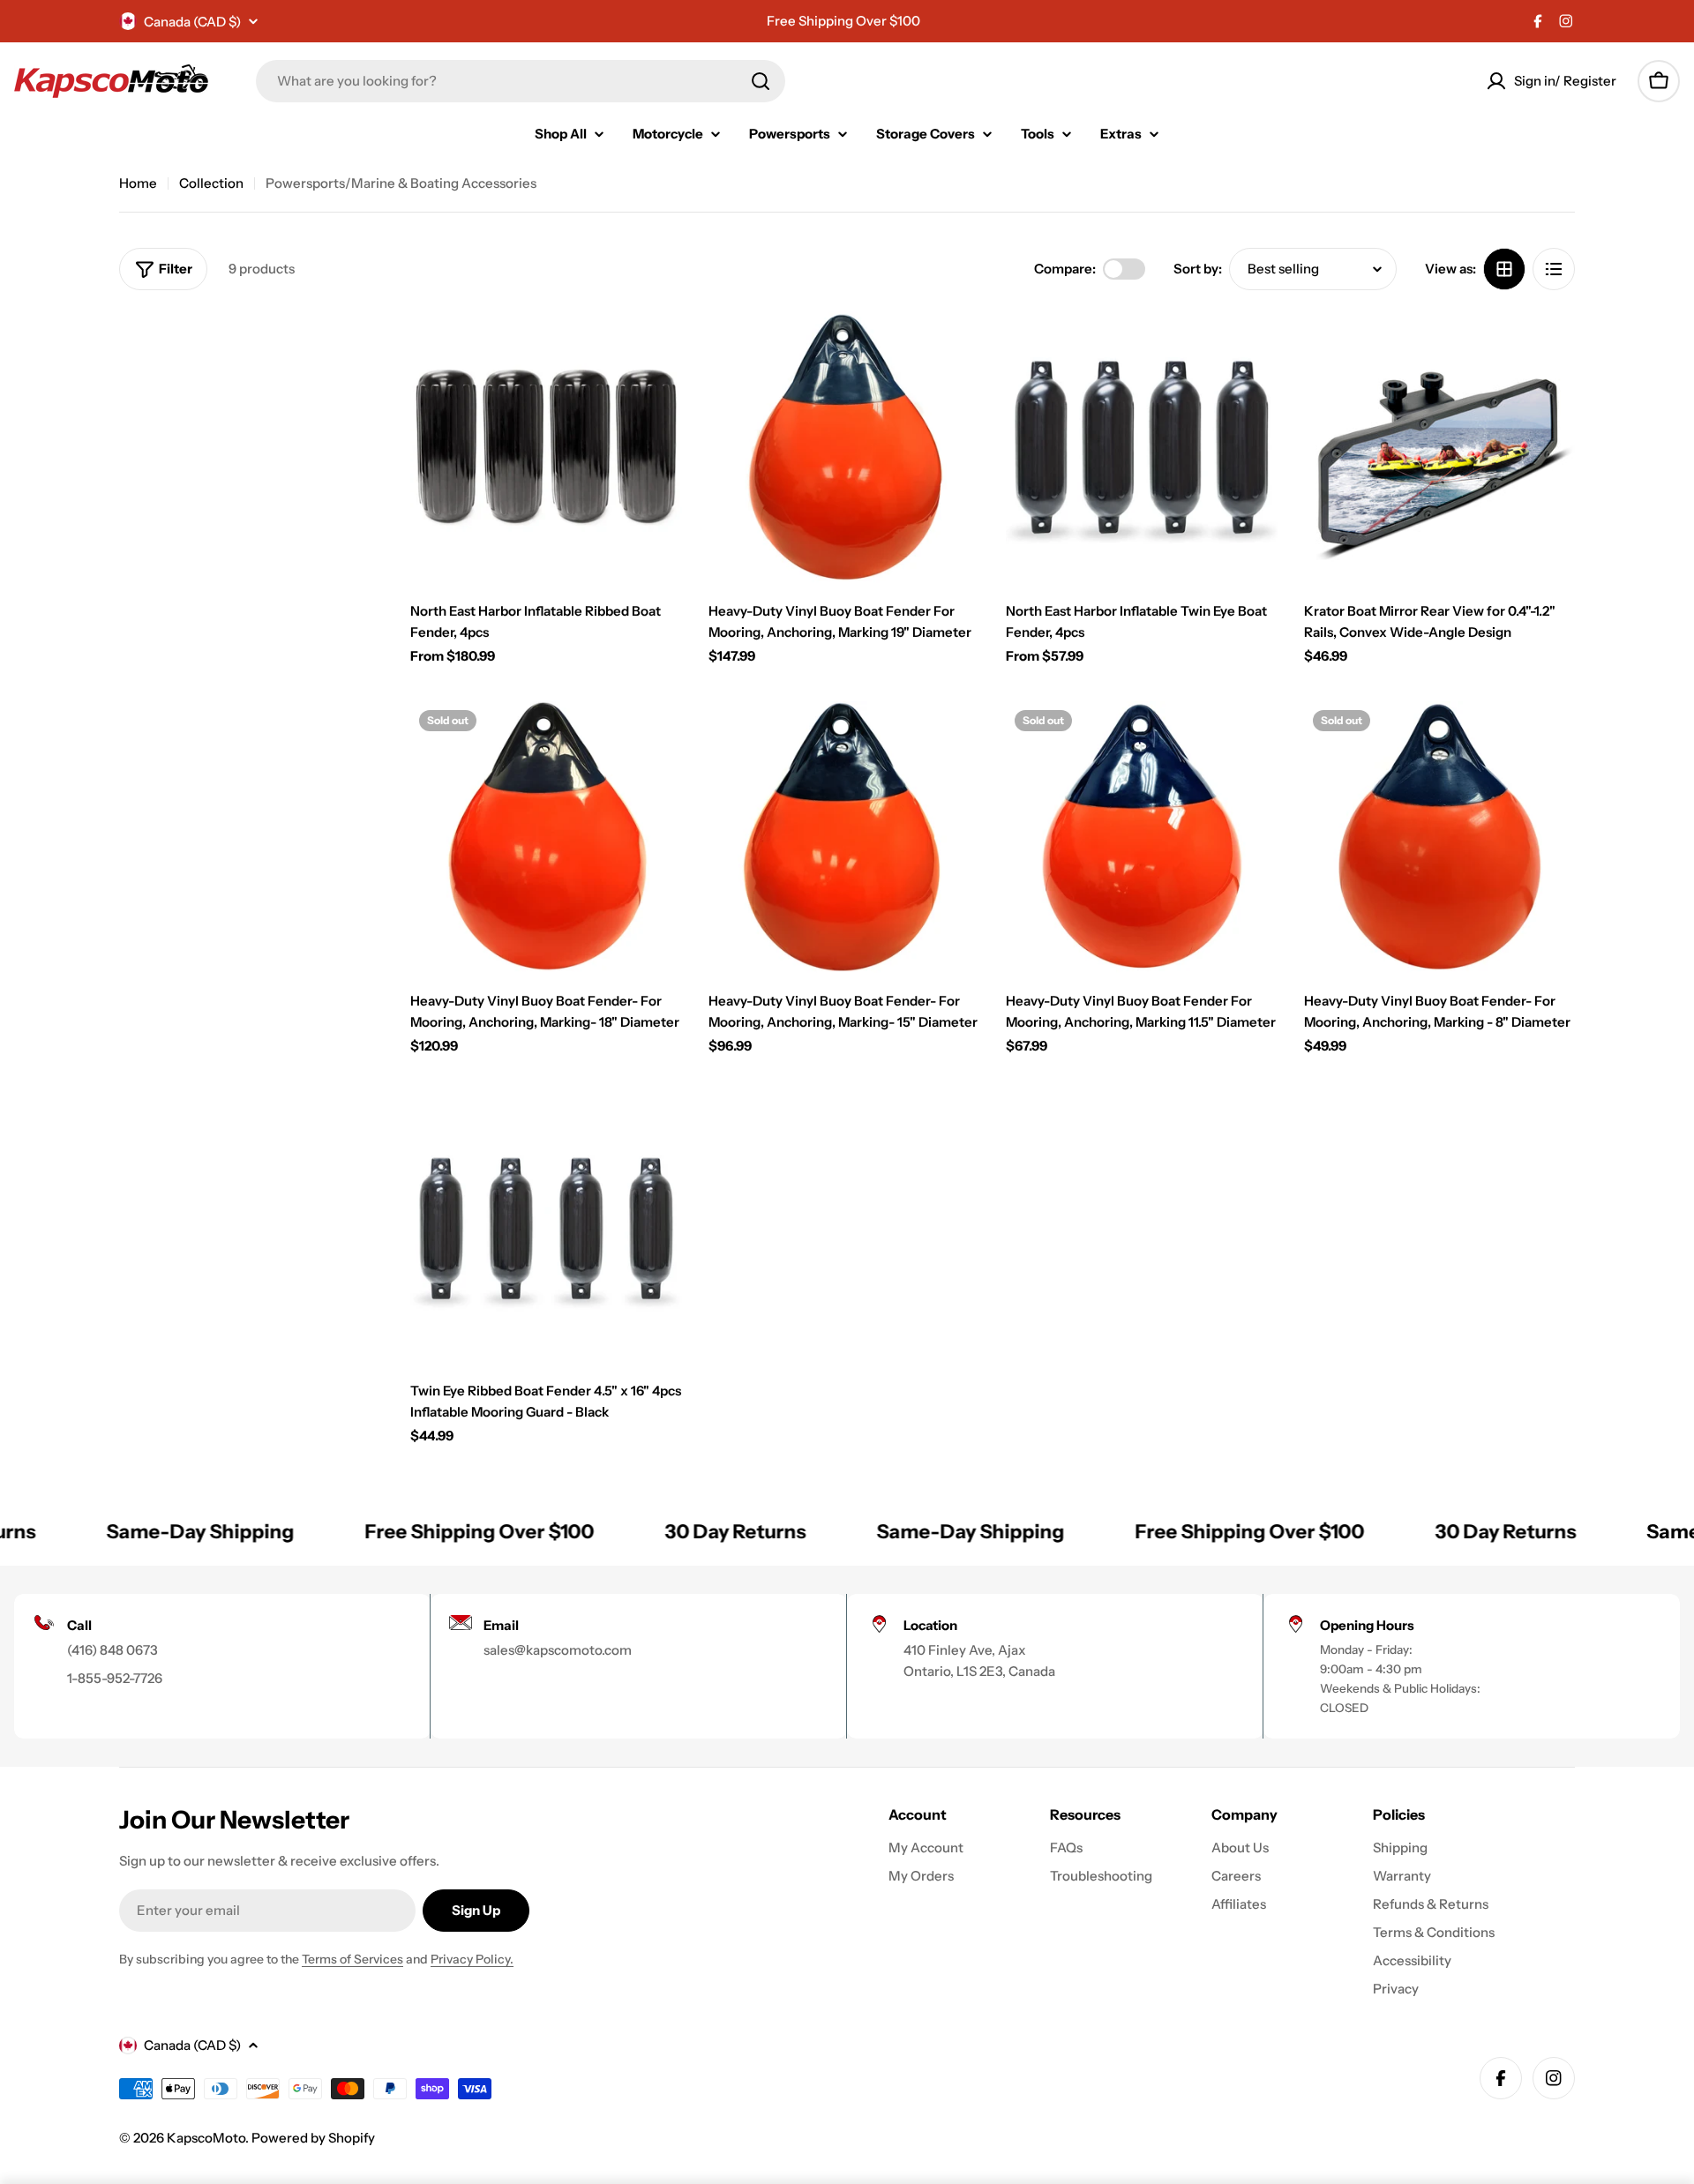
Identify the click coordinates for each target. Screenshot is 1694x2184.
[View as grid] (1504, 269)
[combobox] (521, 81)
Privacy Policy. (472, 1959)
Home (138, 183)
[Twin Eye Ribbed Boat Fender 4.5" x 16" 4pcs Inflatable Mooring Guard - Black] (546, 1227)
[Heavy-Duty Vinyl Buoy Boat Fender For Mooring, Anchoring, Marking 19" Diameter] (844, 447)
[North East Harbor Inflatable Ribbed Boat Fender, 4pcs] (546, 447)
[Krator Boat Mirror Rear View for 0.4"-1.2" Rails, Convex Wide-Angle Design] (1440, 447)
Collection (211, 183)
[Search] (761, 81)
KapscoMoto (206, 2138)
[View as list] (1554, 269)
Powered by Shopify (313, 2138)
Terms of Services (352, 1959)
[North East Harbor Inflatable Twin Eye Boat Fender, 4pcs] (1142, 447)
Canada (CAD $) (192, 22)
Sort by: (1198, 269)
